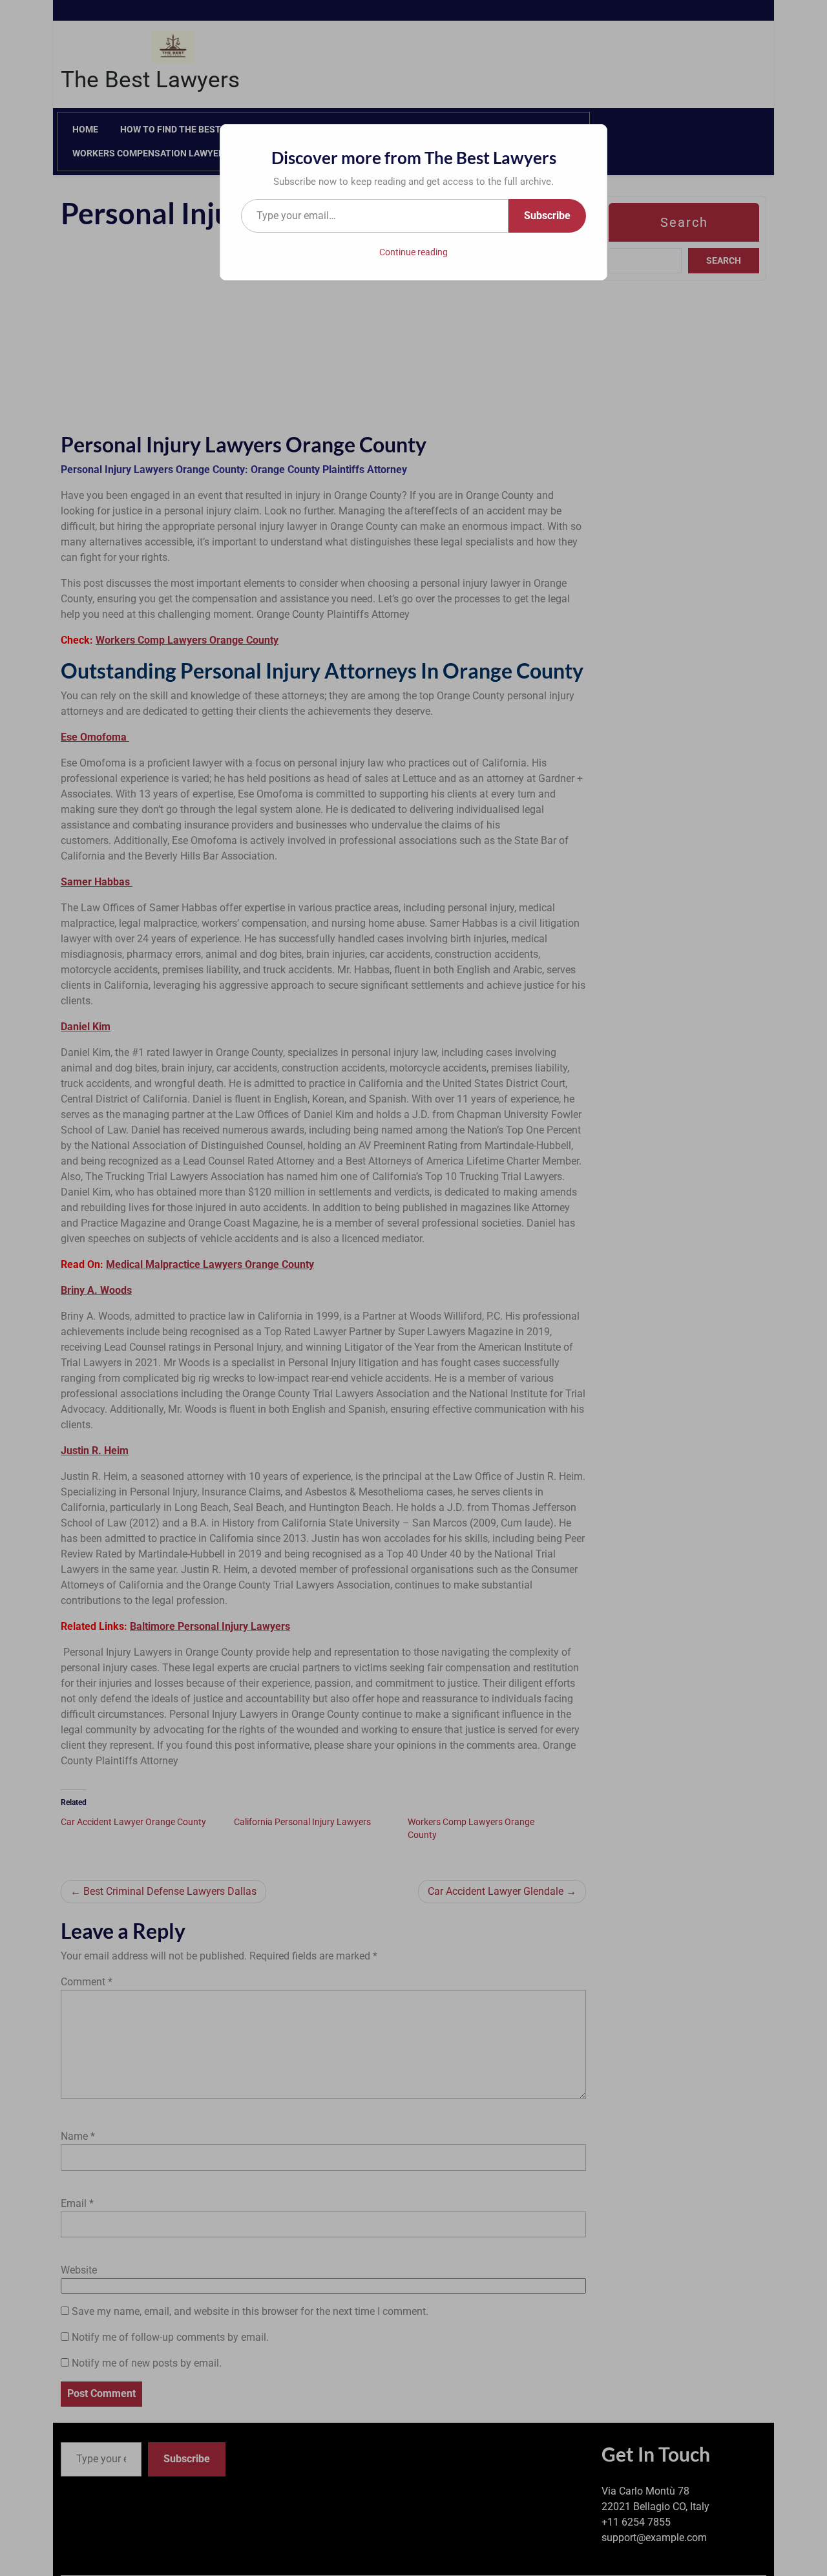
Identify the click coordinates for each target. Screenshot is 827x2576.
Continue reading (413, 252)
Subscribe (547, 216)
